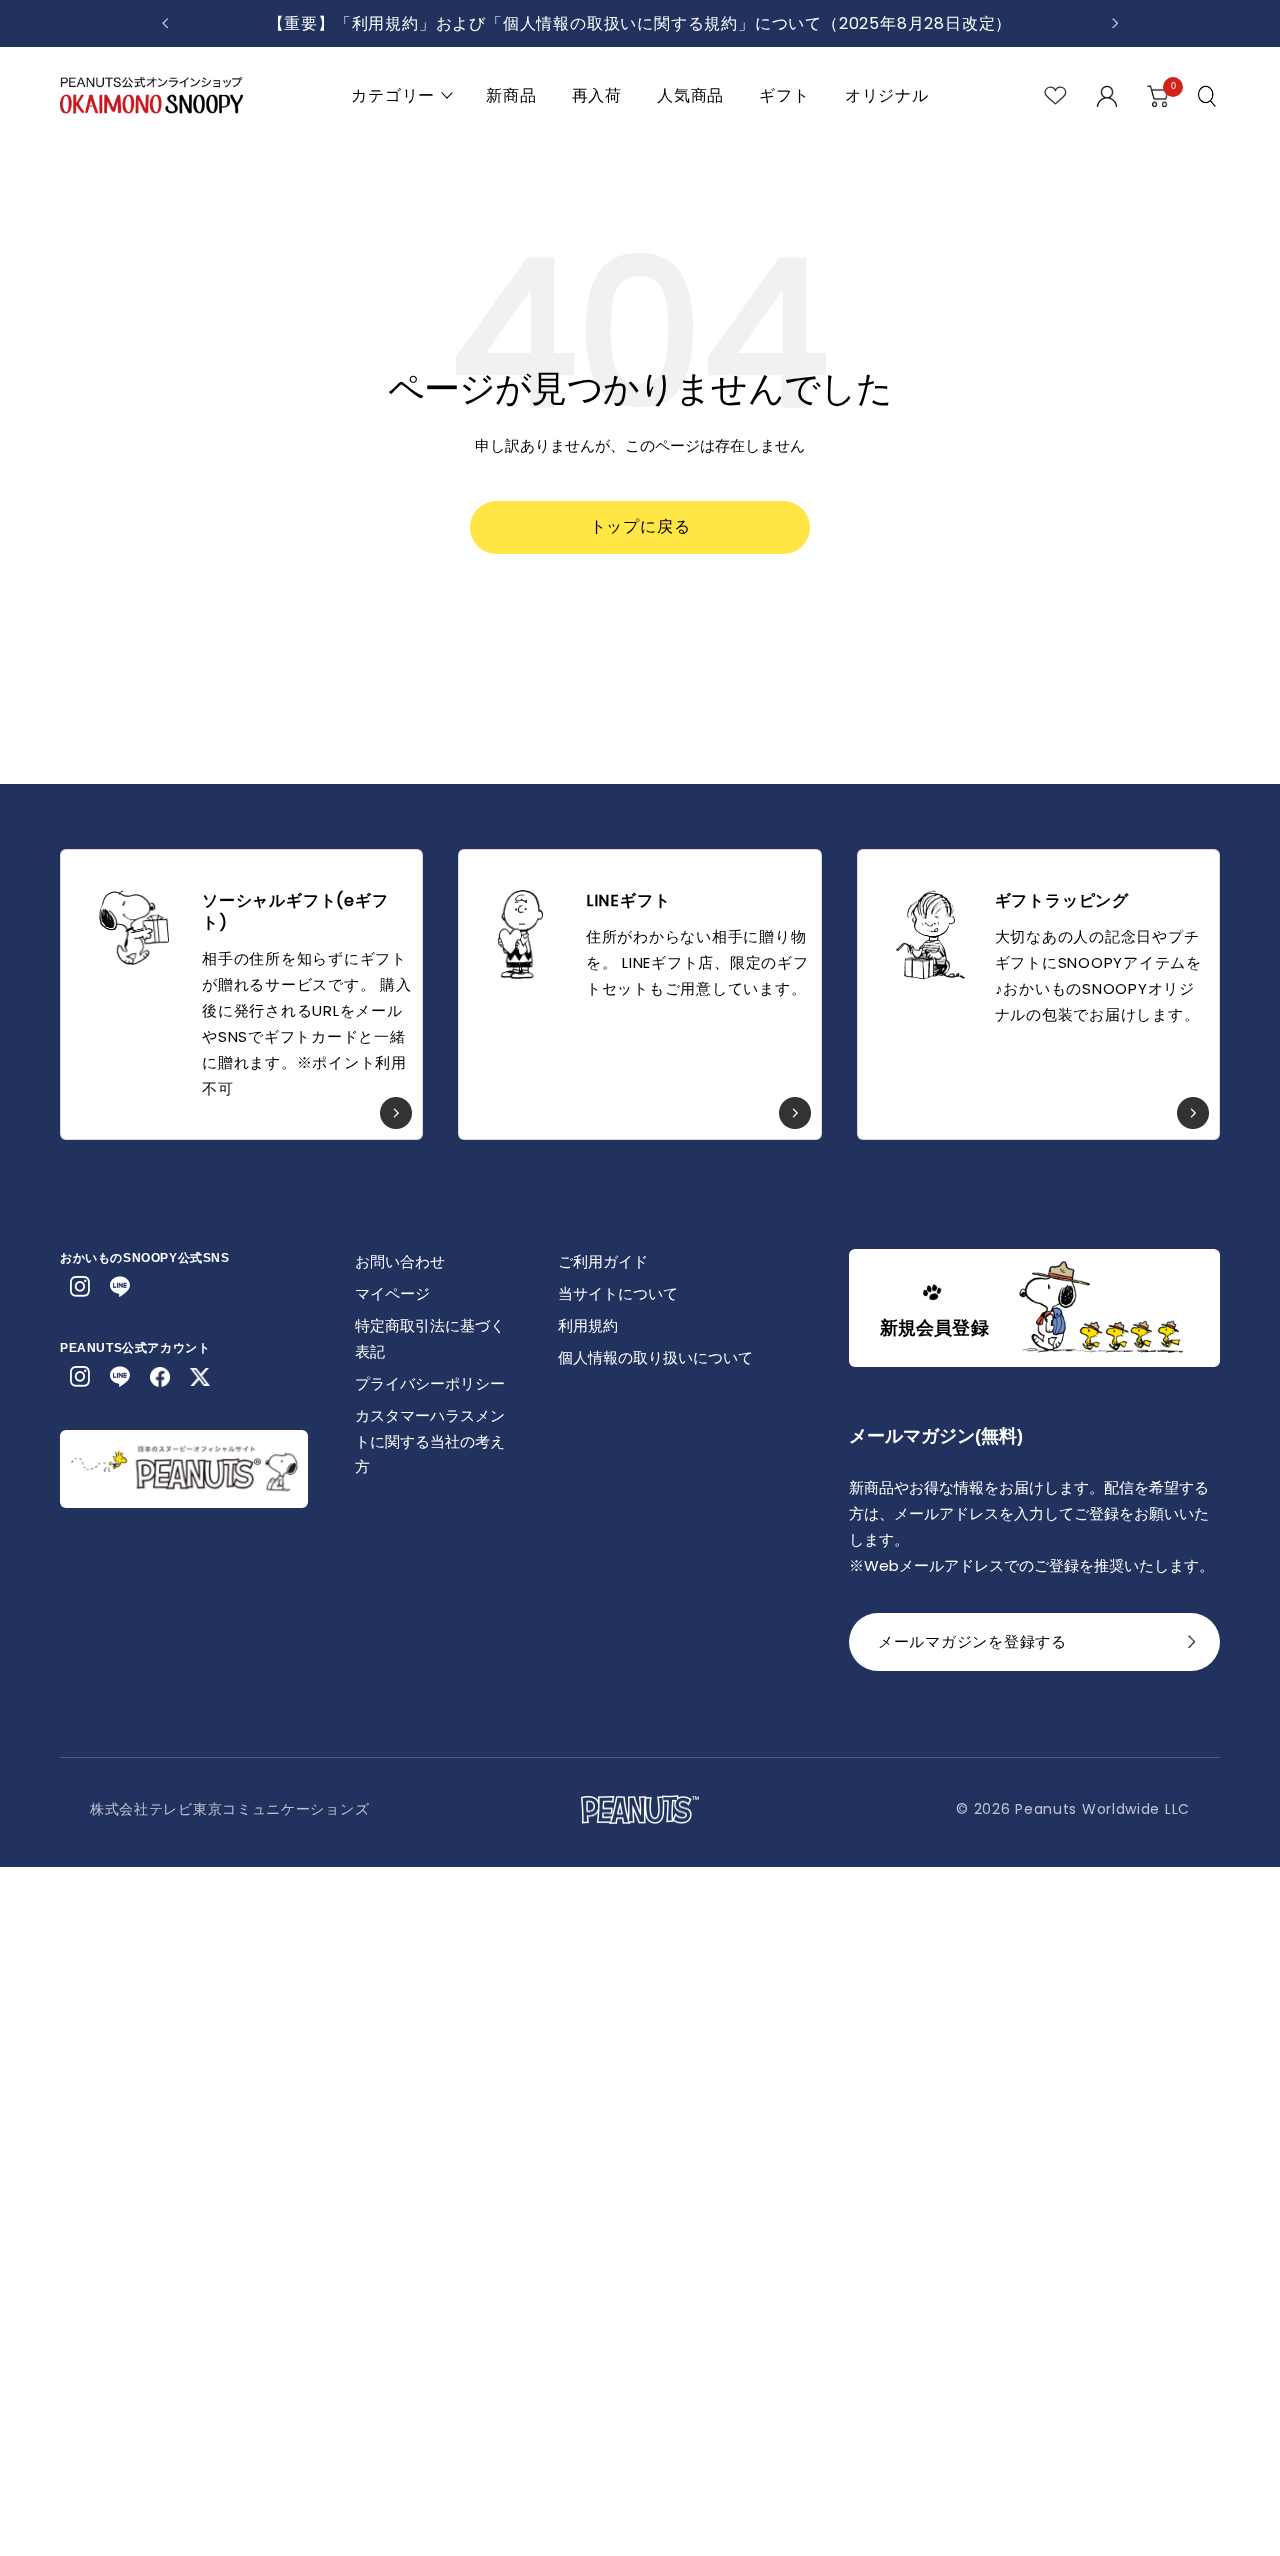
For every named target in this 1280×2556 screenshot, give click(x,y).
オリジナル (887, 95)
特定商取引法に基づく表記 (430, 1338)
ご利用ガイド (603, 1261)
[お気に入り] (1055, 95)
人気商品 (690, 95)
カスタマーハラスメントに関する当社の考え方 (430, 1441)
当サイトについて (618, 1293)
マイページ (392, 1293)
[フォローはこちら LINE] (120, 1287)
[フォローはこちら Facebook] (160, 1377)
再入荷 (597, 95)
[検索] (1209, 96)
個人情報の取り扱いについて (655, 1357)
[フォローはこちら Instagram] (80, 1287)
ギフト (784, 95)
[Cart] (1158, 96)
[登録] (1192, 1648)
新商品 (511, 95)
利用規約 (588, 1325)
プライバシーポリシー (430, 1383)
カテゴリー (393, 95)
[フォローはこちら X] (200, 1377)
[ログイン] (1107, 96)
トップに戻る (640, 526)
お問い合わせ (400, 1261)
